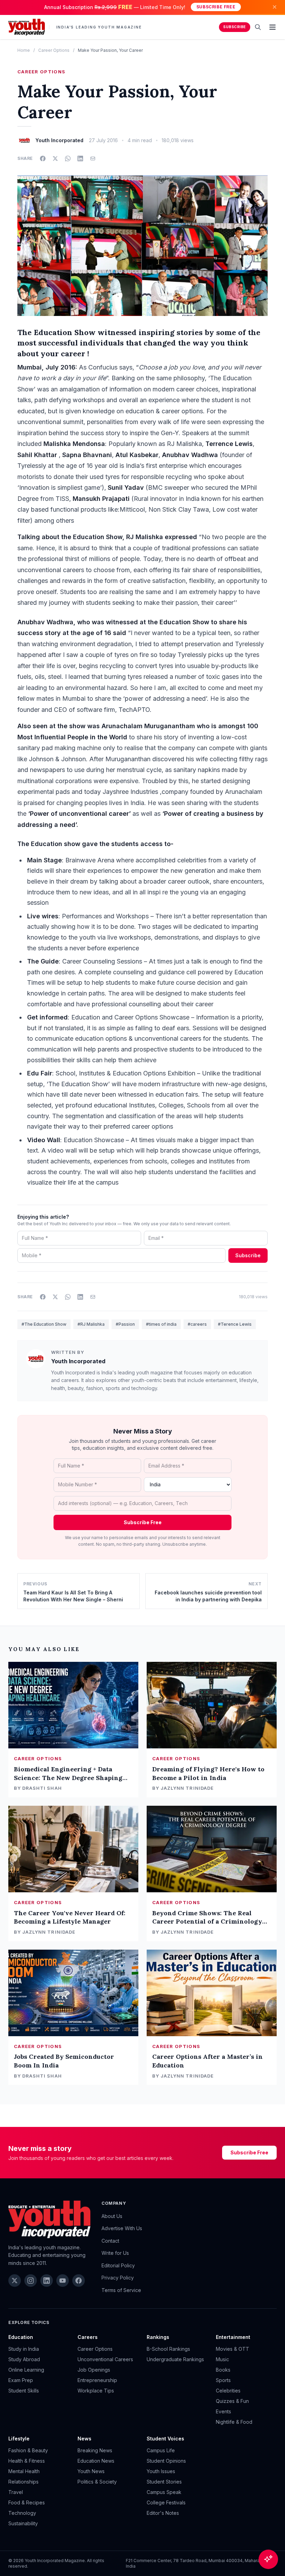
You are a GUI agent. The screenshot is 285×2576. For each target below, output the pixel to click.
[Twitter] (15, 2281)
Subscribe (235, 27)
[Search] (258, 27)
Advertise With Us (122, 2228)
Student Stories (164, 2482)
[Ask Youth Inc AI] (268, 2559)
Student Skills (24, 2391)
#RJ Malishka (91, 1324)
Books (223, 2370)
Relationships (23, 2482)
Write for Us (115, 2253)
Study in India (24, 2349)
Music (222, 2359)
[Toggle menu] (272, 27)
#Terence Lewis (235, 1324)
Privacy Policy (118, 2278)
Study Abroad (24, 2359)
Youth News (91, 2471)
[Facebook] (79, 2281)
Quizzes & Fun (232, 2401)
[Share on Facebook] (43, 159)
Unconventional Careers (105, 2359)
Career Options (54, 50)
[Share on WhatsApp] (68, 159)
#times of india (161, 1324)
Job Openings (94, 2370)
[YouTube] (63, 2281)
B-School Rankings (168, 2349)
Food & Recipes (27, 2502)
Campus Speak (164, 2492)
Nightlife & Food (234, 2422)
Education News (96, 2461)
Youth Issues (161, 2471)
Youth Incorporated (78, 1361)
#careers (197, 1324)
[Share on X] (55, 159)
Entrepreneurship (97, 2380)
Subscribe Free (216, 7)
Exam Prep (21, 2380)
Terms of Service (121, 2290)
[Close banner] (275, 7)
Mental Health (24, 2471)
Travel (16, 2492)
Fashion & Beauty (28, 2450)
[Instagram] (31, 2281)
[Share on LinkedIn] (80, 159)
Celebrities (228, 2391)
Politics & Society (97, 2482)
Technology (22, 2513)
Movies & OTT (233, 2349)
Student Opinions (166, 2461)
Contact (110, 2241)
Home (24, 50)
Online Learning (26, 2370)
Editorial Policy (118, 2265)
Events (223, 2411)
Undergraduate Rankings (175, 2359)
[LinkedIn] (47, 2281)
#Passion (125, 1324)
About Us (112, 2216)
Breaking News (95, 2450)
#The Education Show (44, 1324)
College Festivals (166, 2502)
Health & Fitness (27, 2461)
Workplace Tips (96, 2391)
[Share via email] (93, 159)
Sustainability (23, 2523)
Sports (223, 2380)
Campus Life (161, 2450)
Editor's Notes (163, 2513)
